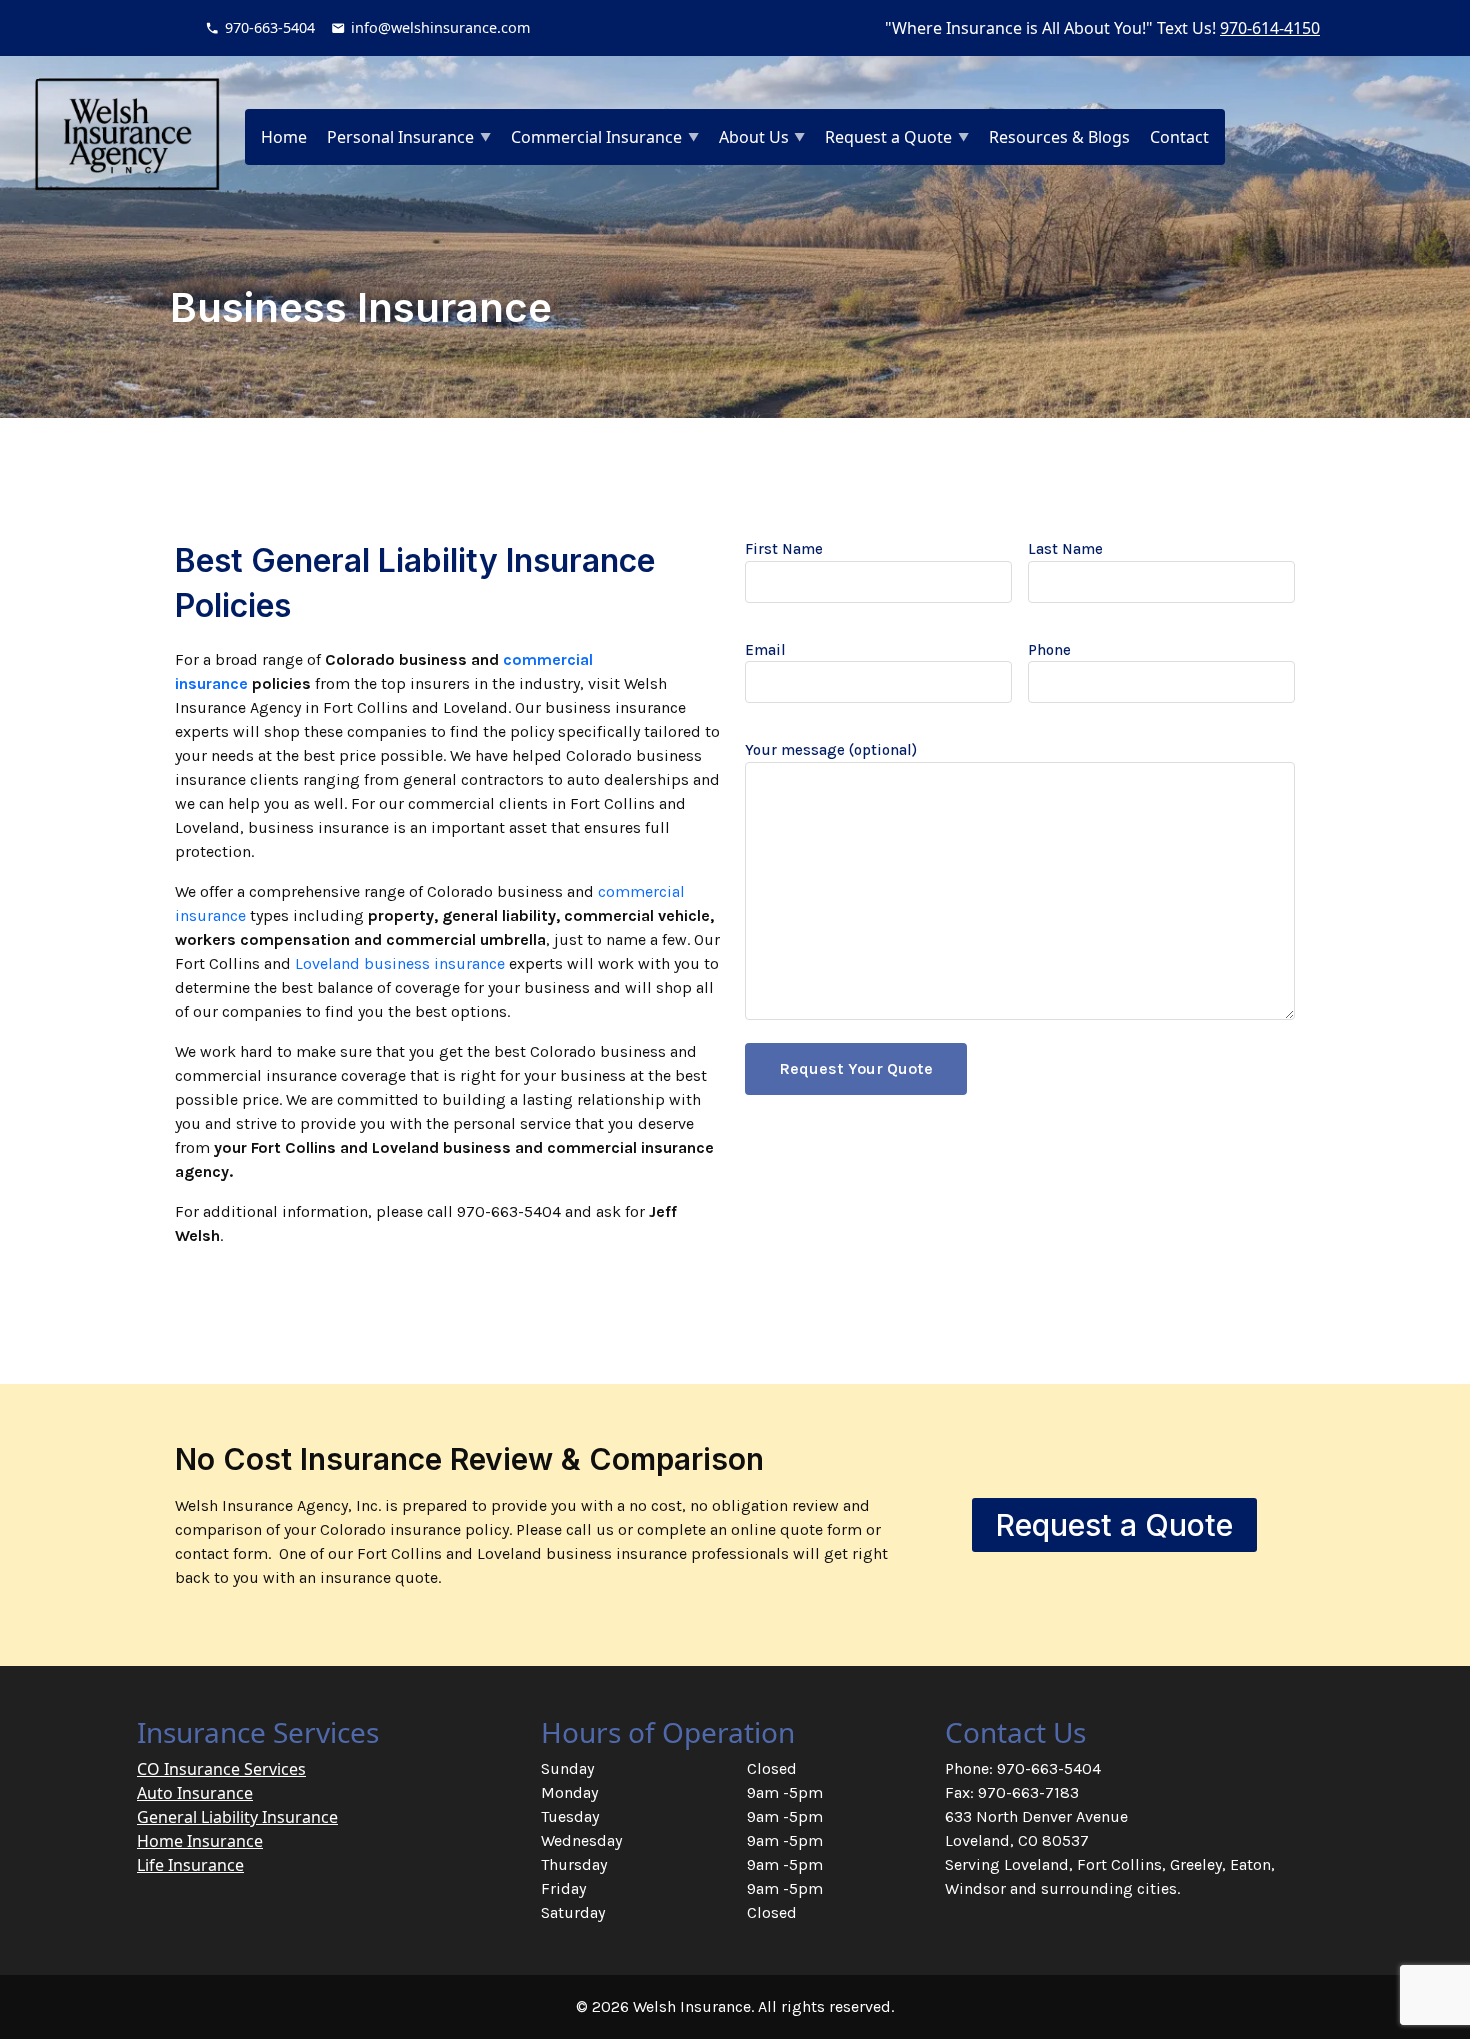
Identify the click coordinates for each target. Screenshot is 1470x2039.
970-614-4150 (1270, 28)
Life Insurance (190, 1865)
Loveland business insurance (400, 963)
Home (284, 137)
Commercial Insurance (596, 137)
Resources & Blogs (1059, 137)
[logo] (126, 134)
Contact (1179, 137)
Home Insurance (200, 1841)
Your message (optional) (831, 750)
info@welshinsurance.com (440, 27)
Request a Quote (888, 137)
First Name (784, 549)
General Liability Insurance (237, 1817)
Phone (1049, 650)
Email (765, 650)
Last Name (1065, 549)
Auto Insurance (195, 1793)
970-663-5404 (270, 27)
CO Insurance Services (221, 1769)
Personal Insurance (400, 137)
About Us (754, 137)
